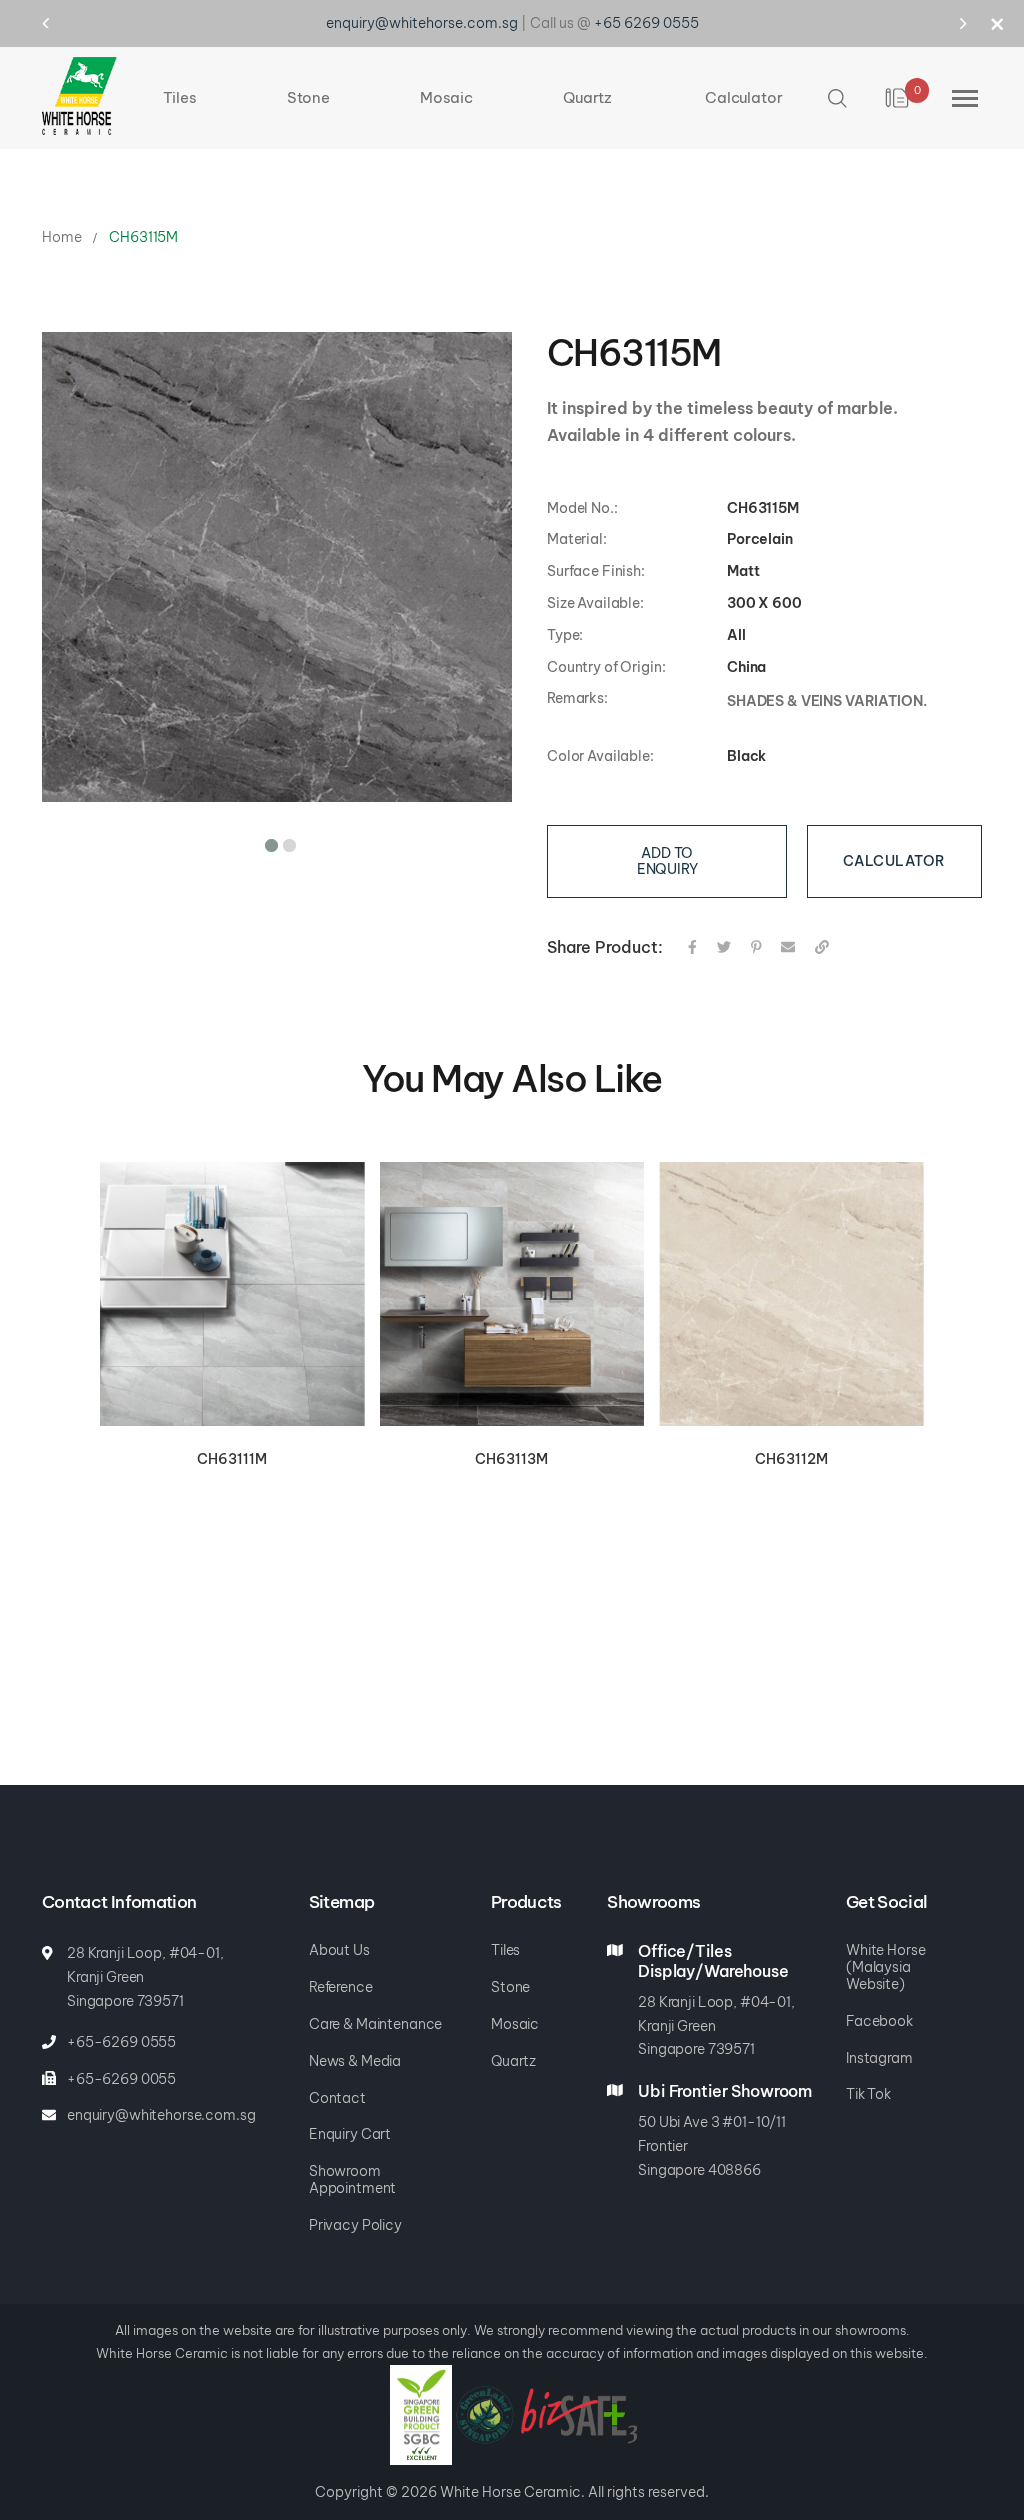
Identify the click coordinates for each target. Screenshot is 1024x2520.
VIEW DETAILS (232, 1279)
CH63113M (511, 1443)
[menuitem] (180, 82)
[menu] (473, 82)
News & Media (355, 2061)
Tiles (505, 1950)
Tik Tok (868, 2094)
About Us (339, 1950)
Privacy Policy (355, 2225)
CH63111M (232, 1443)
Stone (510, 1987)
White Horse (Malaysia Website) (885, 1967)
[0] (898, 82)
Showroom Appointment (352, 2179)
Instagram (879, 2058)
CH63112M (791, 1443)
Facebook (879, 2021)
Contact (337, 2098)
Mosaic (515, 2024)
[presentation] (64, 23)
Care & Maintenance (375, 2024)
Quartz (513, 2061)
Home (61, 221)
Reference (341, 1987)
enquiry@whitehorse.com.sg (161, 2115)
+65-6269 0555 (121, 2042)
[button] (268, 826)
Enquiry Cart (350, 2134)
